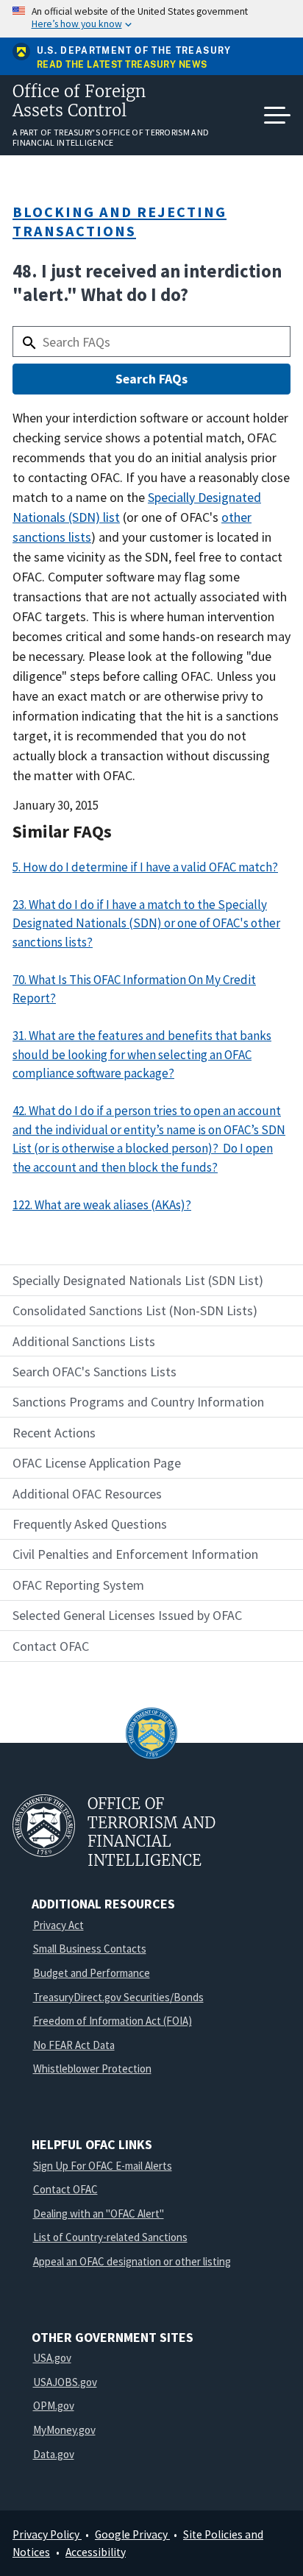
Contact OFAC (65, 2189)
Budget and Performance (92, 1973)
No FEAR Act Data (74, 2045)
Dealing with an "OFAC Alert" (99, 2214)
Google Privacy (132, 2534)
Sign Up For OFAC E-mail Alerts (103, 2166)
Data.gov (54, 2454)
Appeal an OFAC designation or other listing (132, 2261)
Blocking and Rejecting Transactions (120, 221)
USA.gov (52, 2358)
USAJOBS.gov (65, 2382)
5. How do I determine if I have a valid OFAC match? (145, 867)
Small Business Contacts (90, 1949)
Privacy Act (58, 1925)
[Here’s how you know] (151, 19)
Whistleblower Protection (92, 2069)
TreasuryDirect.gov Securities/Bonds (118, 1997)
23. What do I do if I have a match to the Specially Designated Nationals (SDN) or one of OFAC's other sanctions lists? (146, 923)
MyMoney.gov (64, 2430)
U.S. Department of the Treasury (134, 51)
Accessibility (96, 2552)
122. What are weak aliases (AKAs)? (102, 1205)
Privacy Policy (47, 2534)
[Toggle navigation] (277, 116)
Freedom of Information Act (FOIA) (113, 2021)
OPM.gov (54, 2406)
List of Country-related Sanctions (110, 2237)
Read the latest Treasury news (122, 65)
